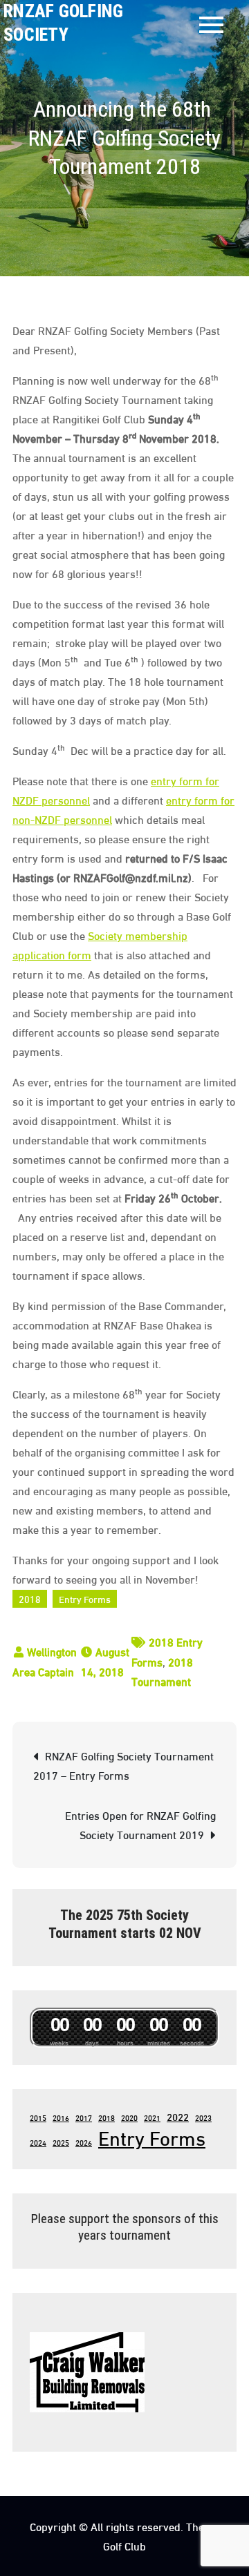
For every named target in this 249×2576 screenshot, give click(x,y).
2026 (84, 2142)
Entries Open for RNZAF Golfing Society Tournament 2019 (140, 1824)
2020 (129, 2117)
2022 (178, 2116)
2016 (61, 2117)
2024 (38, 2142)
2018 (30, 1598)
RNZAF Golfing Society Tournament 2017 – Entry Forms (123, 1765)
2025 (61, 2142)
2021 (152, 2117)
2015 (38, 2117)
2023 (203, 2117)
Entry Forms (85, 1598)
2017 (84, 2117)
